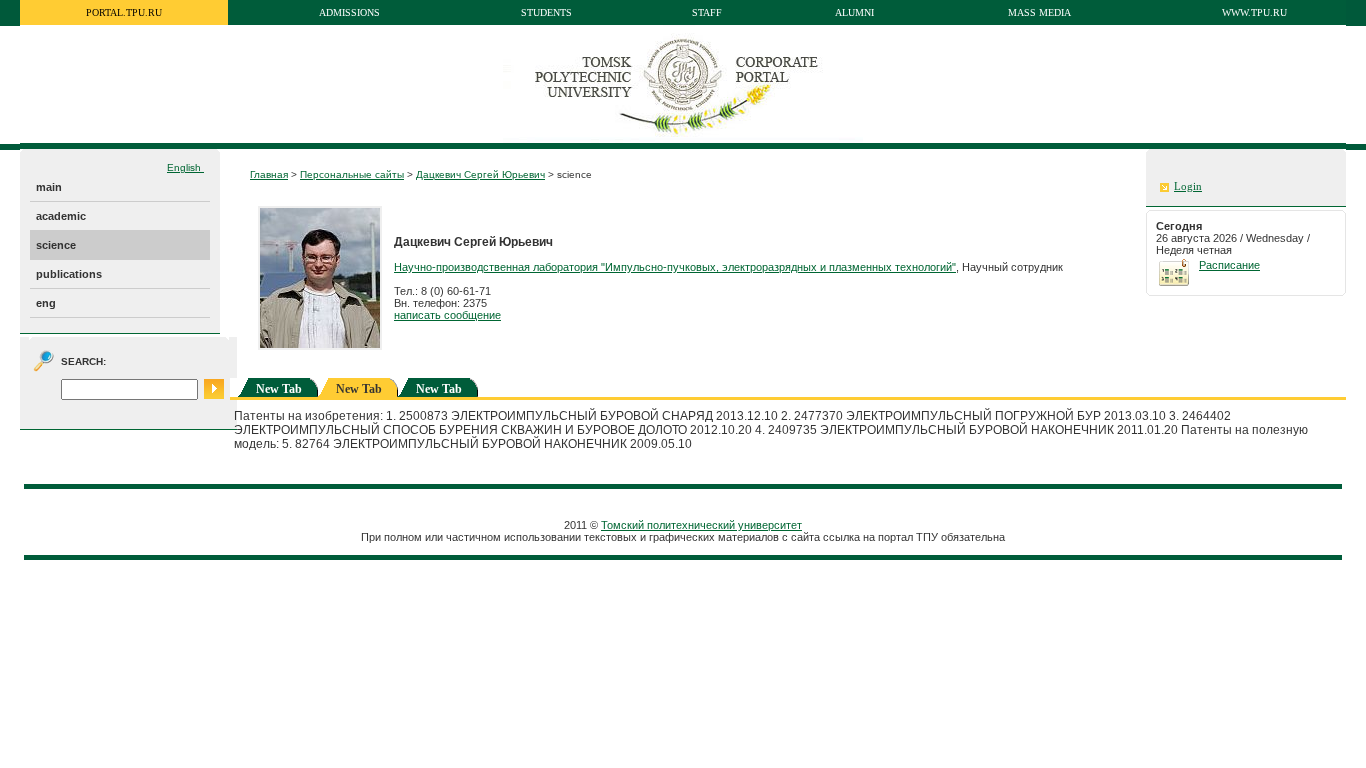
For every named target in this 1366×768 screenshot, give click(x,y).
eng (46, 303)
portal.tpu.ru (124, 12)
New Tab (279, 389)
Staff (707, 12)
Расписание (1229, 265)
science (56, 245)
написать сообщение (447, 315)
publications (69, 274)
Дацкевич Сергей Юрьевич (480, 174)
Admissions (349, 12)
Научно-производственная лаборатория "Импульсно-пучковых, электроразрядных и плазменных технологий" (675, 267)
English (185, 167)
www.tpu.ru (1254, 12)
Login (1188, 186)
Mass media (1039, 12)
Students (546, 12)
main (49, 187)
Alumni (854, 12)
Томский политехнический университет (701, 525)
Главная (269, 174)
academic (61, 216)
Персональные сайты (352, 174)
